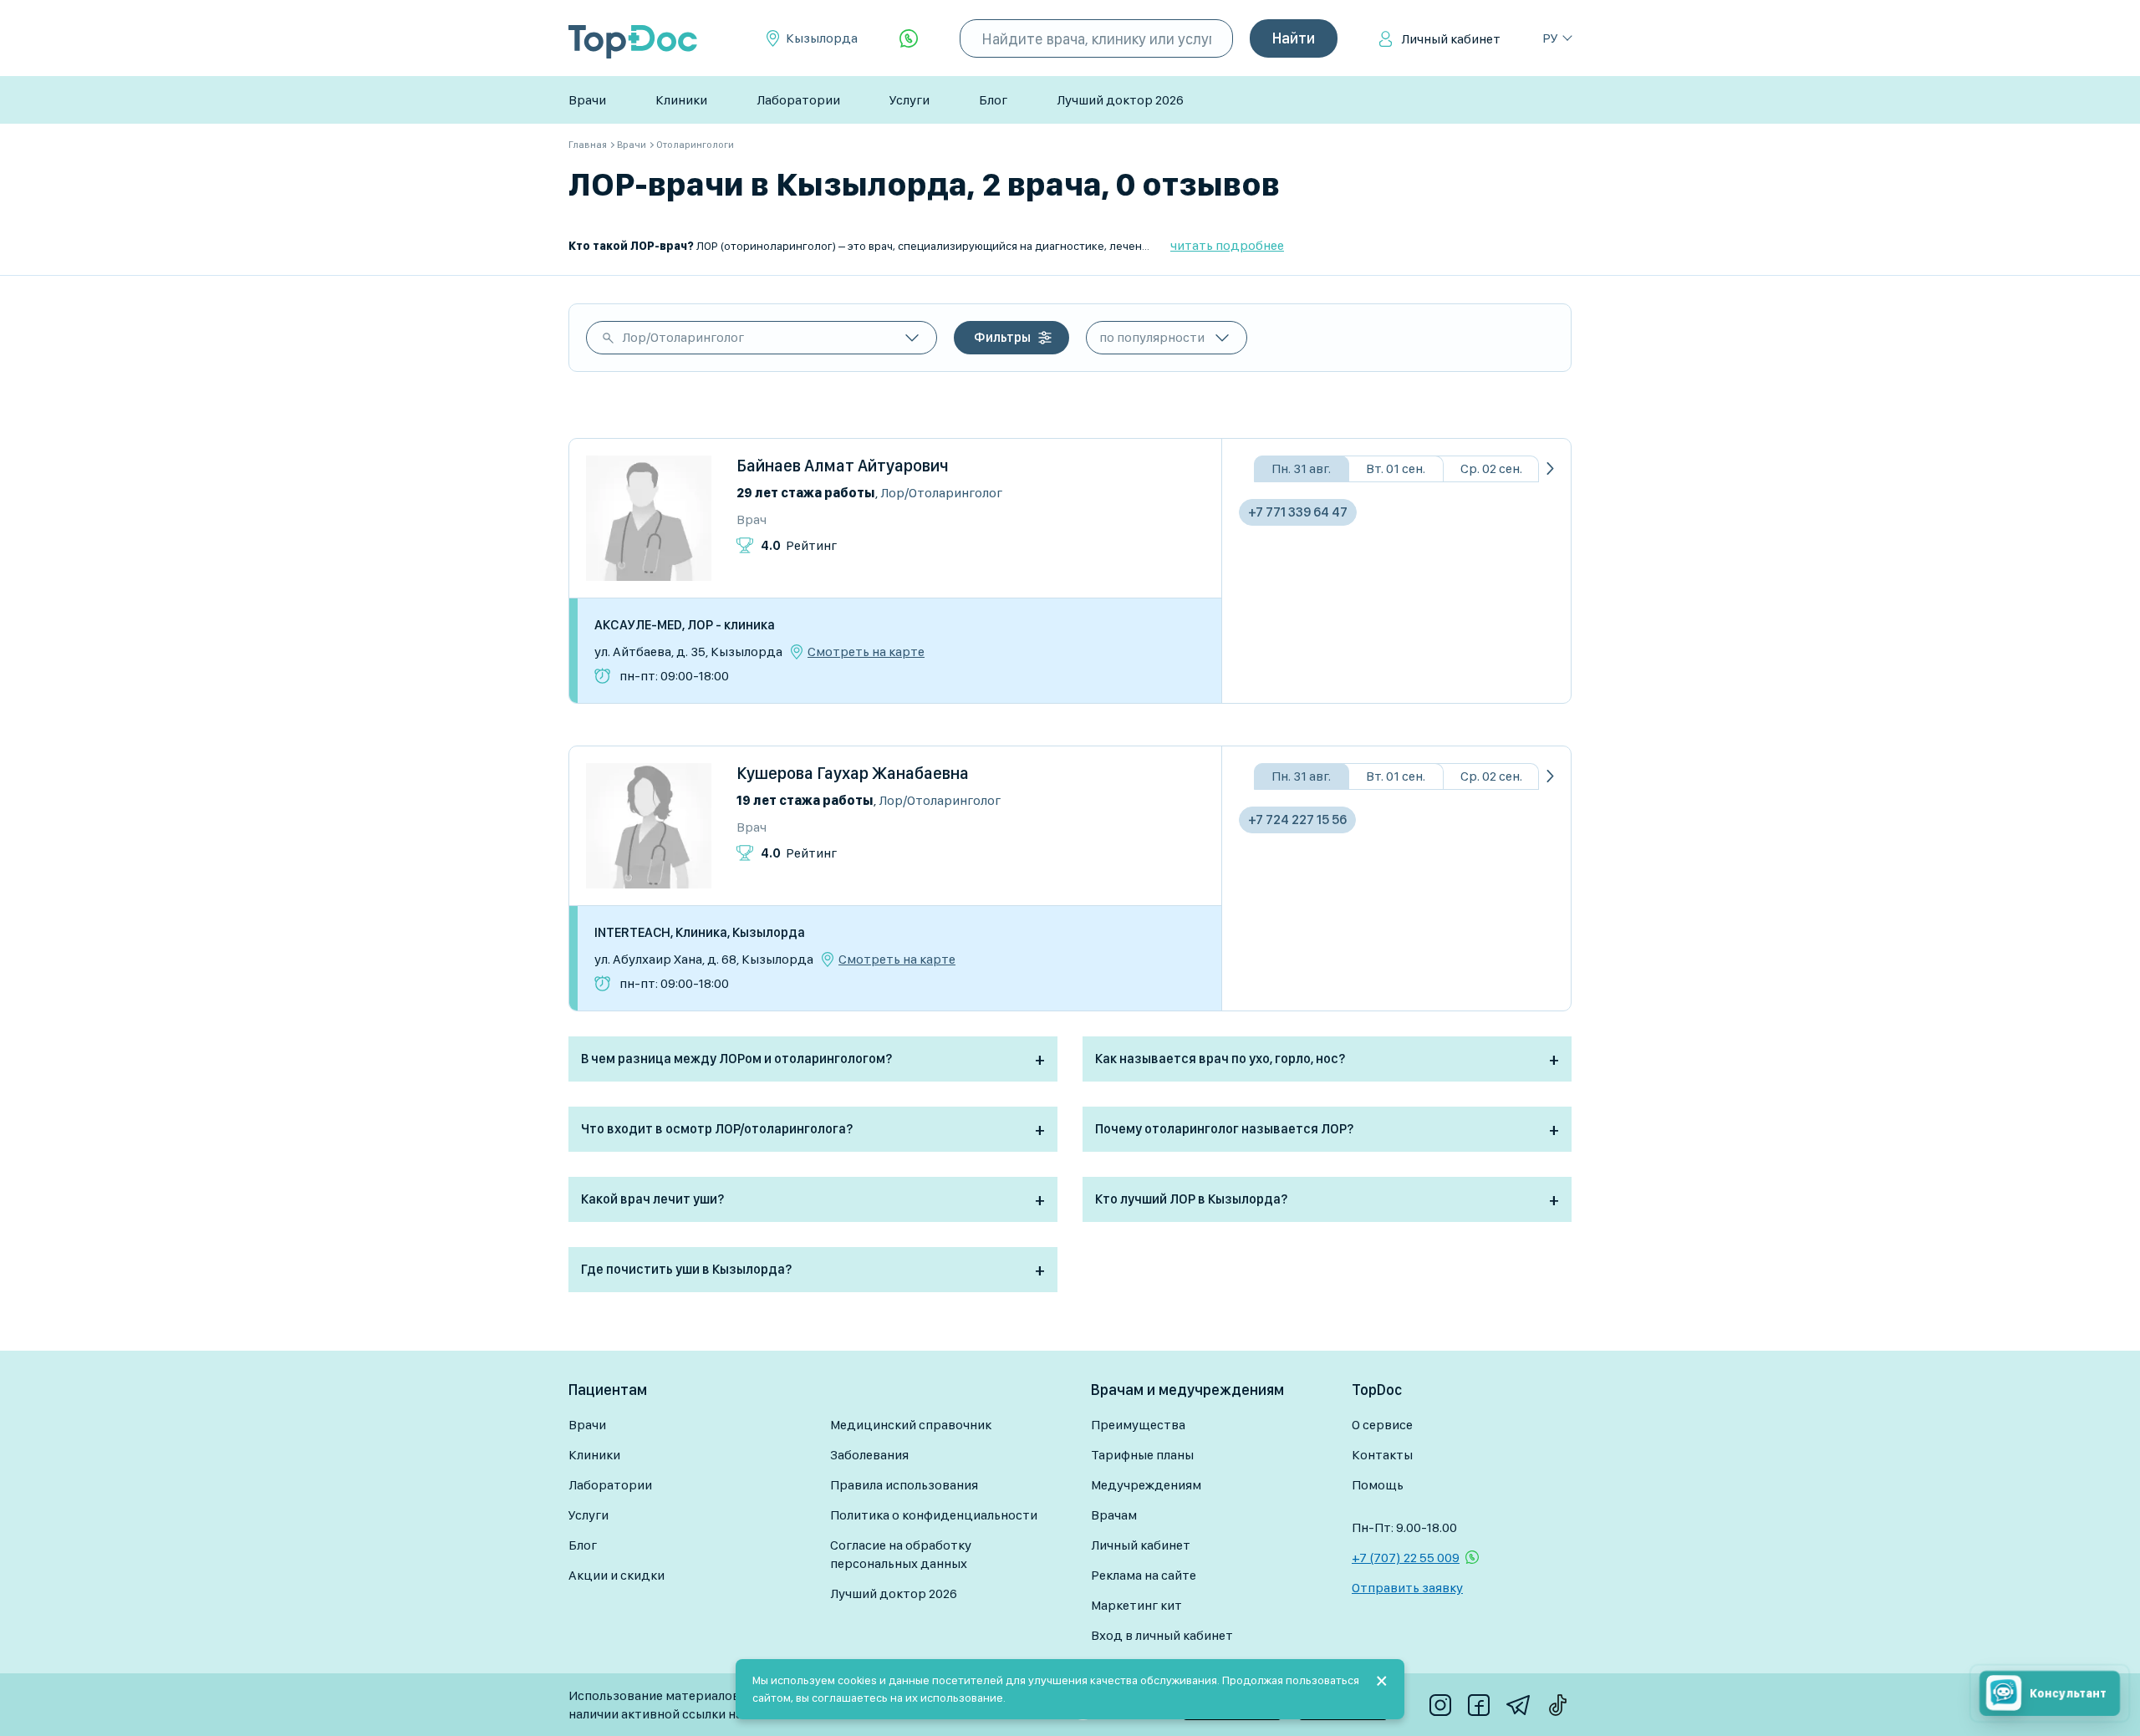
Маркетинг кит (1136, 1605)
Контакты (1382, 1455)
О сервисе (1382, 1425)
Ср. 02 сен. (1491, 468)
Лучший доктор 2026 (1120, 100)
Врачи (587, 100)
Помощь (1378, 1485)
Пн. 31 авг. (1301, 468)
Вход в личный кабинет (1162, 1635)
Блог (993, 100)
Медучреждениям (1146, 1485)
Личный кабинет (1451, 39)
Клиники (681, 100)
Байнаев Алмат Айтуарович (843, 466)
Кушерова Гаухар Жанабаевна (853, 773)
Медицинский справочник (911, 1425)
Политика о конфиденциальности (934, 1515)
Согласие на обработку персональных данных (901, 1554)
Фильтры (1002, 337)
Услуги (909, 100)
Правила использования (904, 1485)
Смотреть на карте (866, 652)
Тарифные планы (1142, 1455)
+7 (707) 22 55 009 (1406, 1558)
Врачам (1114, 1515)
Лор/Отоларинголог (683, 337)
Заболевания (869, 1455)
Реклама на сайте (1144, 1575)
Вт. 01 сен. (1396, 468)
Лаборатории (798, 100)
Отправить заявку (1407, 1588)
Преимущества (1138, 1425)
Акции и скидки (617, 1575)
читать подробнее (1227, 245)
